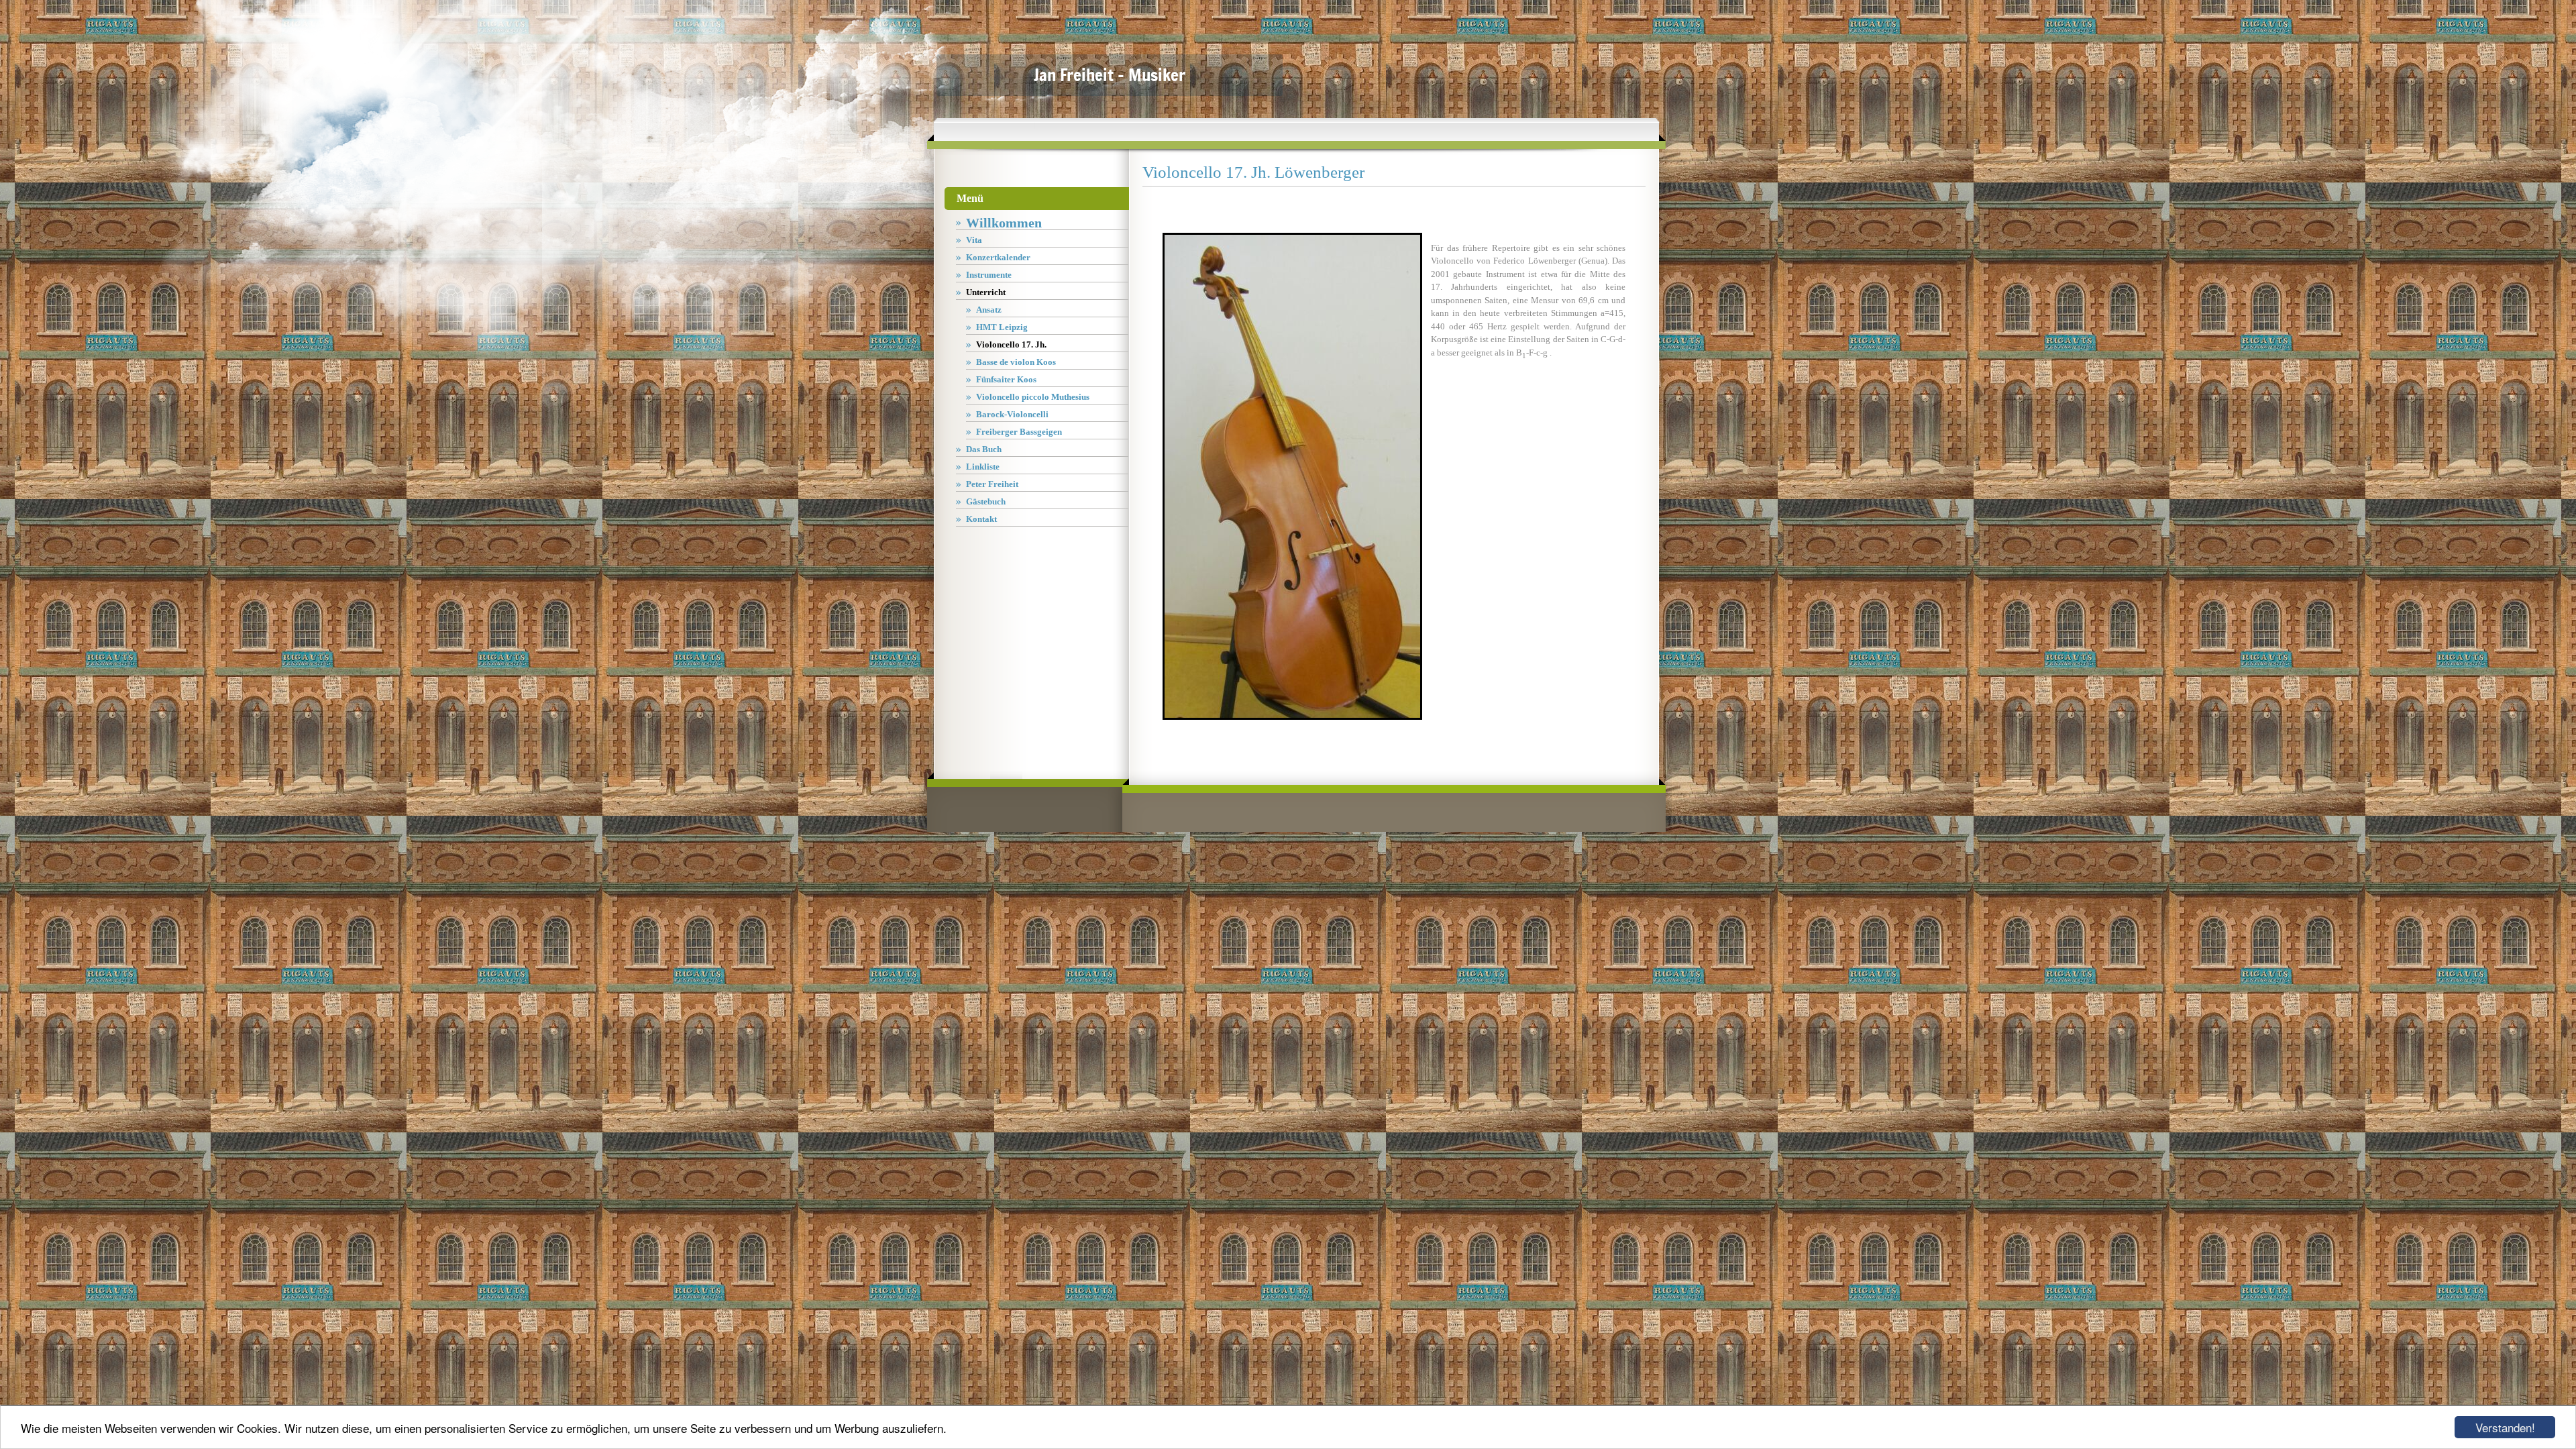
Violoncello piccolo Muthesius (1033, 397)
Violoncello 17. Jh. (1011, 344)
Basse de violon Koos (1016, 362)
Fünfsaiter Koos (1006, 379)
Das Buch (984, 449)
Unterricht (986, 292)
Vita (974, 240)
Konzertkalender (998, 257)
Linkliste (983, 467)
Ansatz (989, 310)
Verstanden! (2505, 1427)
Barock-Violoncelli (1012, 414)
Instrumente (989, 275)
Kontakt (981, 519)
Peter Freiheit (992, 484)
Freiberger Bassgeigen (1019, 432)
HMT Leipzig (1002, 327)
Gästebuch (986, 501)
